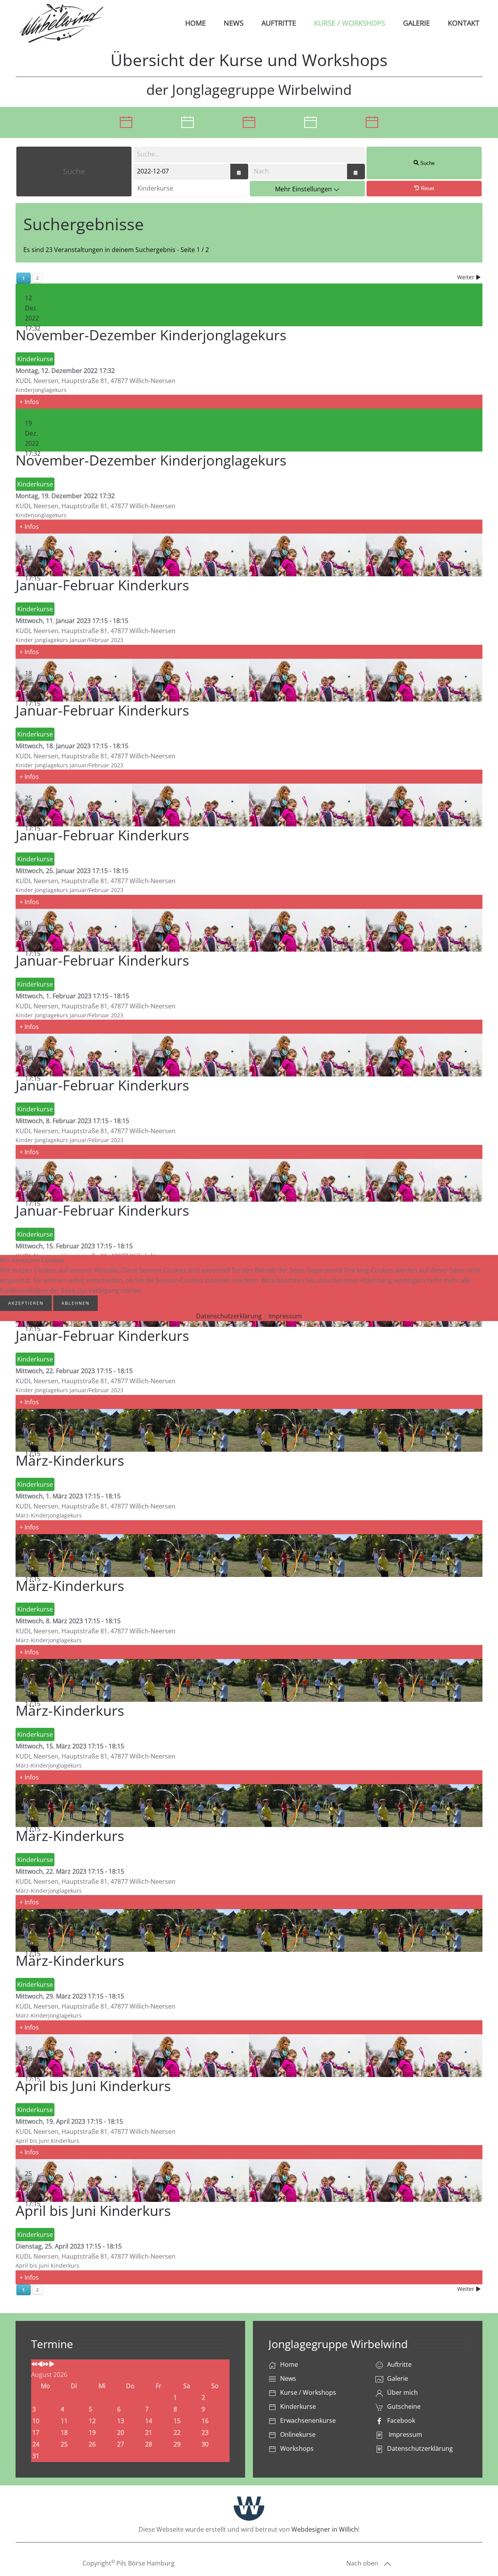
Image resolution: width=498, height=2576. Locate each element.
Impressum (285, 1316)
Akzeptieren (26, 1303)
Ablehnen (75, 1303)
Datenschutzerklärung (229, 1316)
